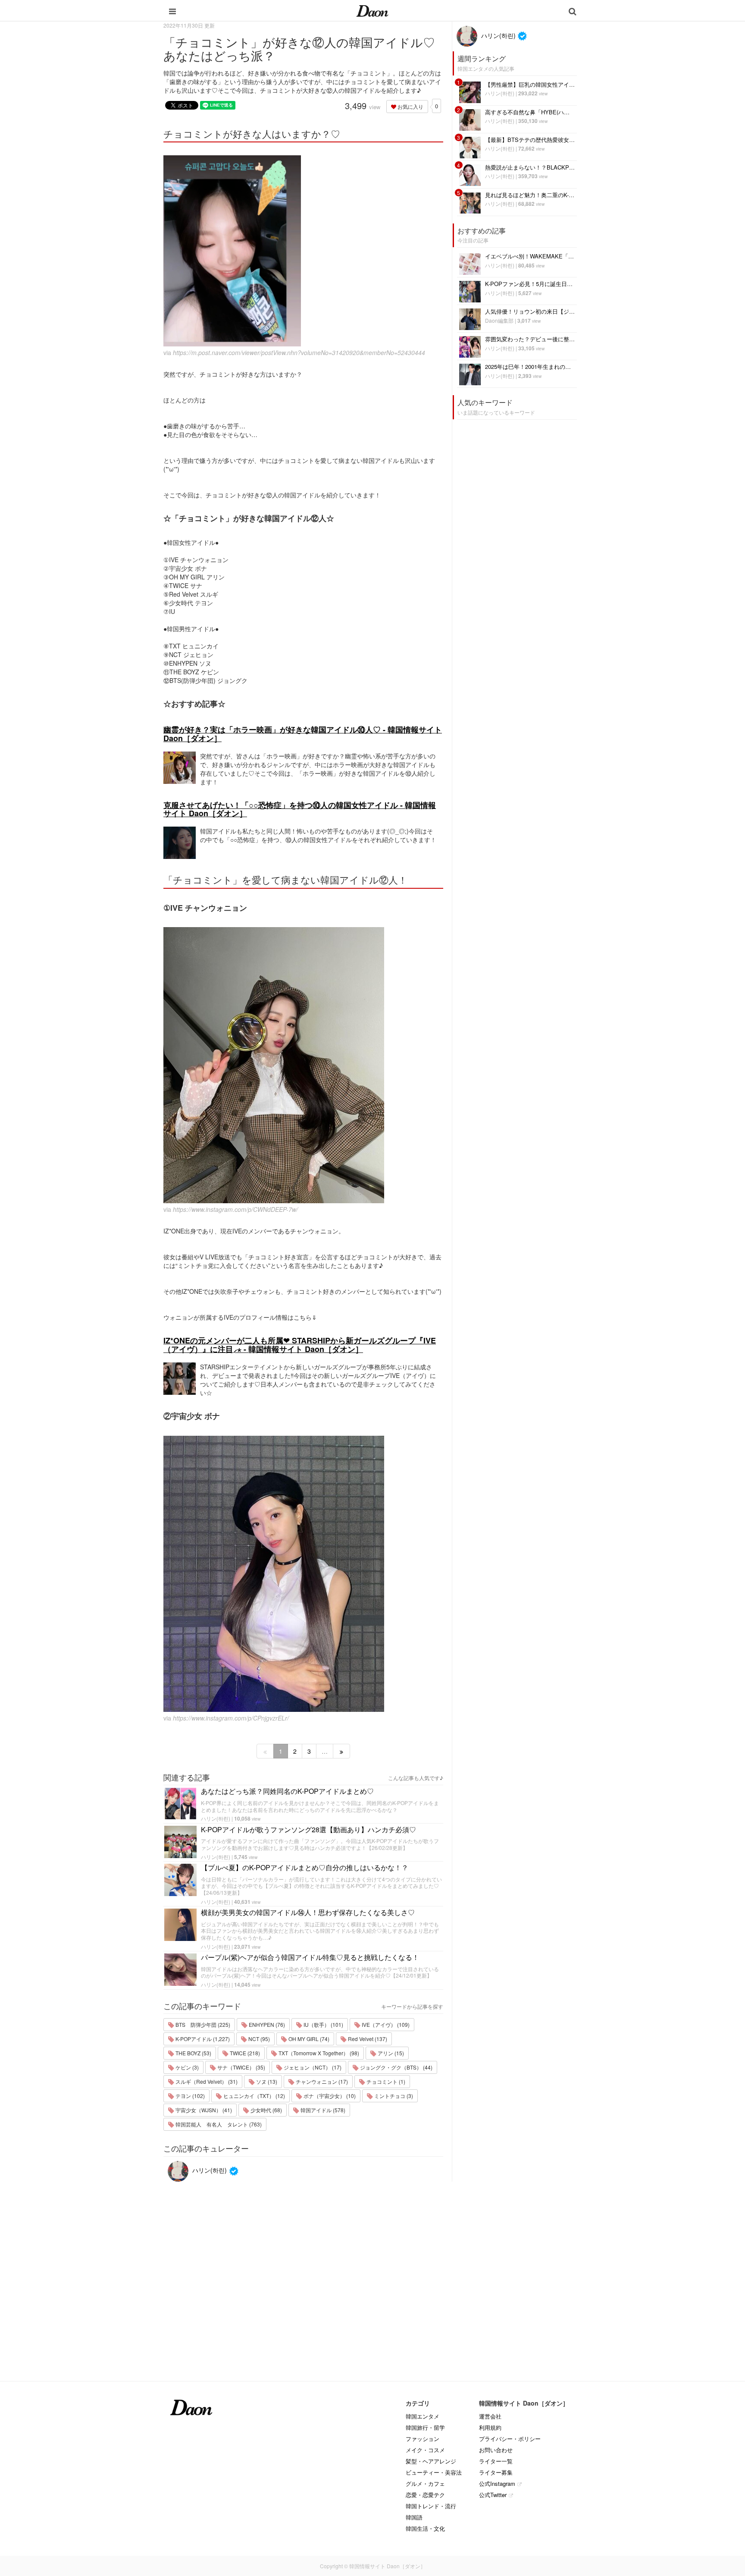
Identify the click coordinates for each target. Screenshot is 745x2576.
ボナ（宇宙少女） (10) (329, 2096)
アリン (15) (390, 2053)
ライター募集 (496, 2472)
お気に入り (410, 106)
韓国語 (414, 2517)
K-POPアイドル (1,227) (202, 2039)
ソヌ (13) (266, 2081)
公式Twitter (493, 2495)
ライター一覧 (496, 2461)
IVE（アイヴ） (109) (385, 2024)
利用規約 (490, 2427)
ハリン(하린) (216, 1818)
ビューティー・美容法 (434, 2472)
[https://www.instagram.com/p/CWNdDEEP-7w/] (303, 1065)
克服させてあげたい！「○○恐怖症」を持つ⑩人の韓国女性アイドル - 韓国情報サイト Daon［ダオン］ (300, 809)
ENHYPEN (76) (266, 2024)
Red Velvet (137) (367, 2039)
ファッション (423, 2439)
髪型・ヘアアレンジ (431, 2461)
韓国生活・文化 (425, 2528)
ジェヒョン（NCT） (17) (312, 2067)
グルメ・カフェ (425, 2483)
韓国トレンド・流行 (431, 2506)
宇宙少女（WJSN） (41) (203, 2110)
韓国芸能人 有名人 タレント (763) (218, 2124)
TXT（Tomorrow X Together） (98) (318, 2053)
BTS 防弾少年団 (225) (202, 2024)
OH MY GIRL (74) (308, 2039)
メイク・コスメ (425, 2450)
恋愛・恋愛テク (425, 2495)
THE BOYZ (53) (193, 2053)
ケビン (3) (186, 2067)
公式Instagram (497, 2483)
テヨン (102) (189, 2096)
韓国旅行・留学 (425, 2427)
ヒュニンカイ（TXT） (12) (254, 2096)
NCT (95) (258, 2039)
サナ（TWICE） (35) (241, 2067)
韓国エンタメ (423, 2416)
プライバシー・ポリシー (510, 2439)
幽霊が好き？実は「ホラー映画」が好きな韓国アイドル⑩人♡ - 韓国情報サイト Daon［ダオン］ (303, 734)
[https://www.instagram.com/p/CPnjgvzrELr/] (303, 1574)
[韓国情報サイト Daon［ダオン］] (372, 10)
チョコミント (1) (385, 2081)
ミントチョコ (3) (393, 2096)
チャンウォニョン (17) (321, 2081)
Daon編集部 (499, 320)
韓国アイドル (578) (322, 2110)
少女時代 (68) (266, 2110)
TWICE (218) (244, 2053)
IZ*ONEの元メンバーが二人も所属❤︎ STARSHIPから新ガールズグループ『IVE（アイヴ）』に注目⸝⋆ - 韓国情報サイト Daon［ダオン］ (300, 1345)
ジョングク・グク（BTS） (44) (396, 2067)
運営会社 (490, 2416)
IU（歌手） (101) (323, 2024)
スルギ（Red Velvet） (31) (206, 2081)
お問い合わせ (496, 2450)
